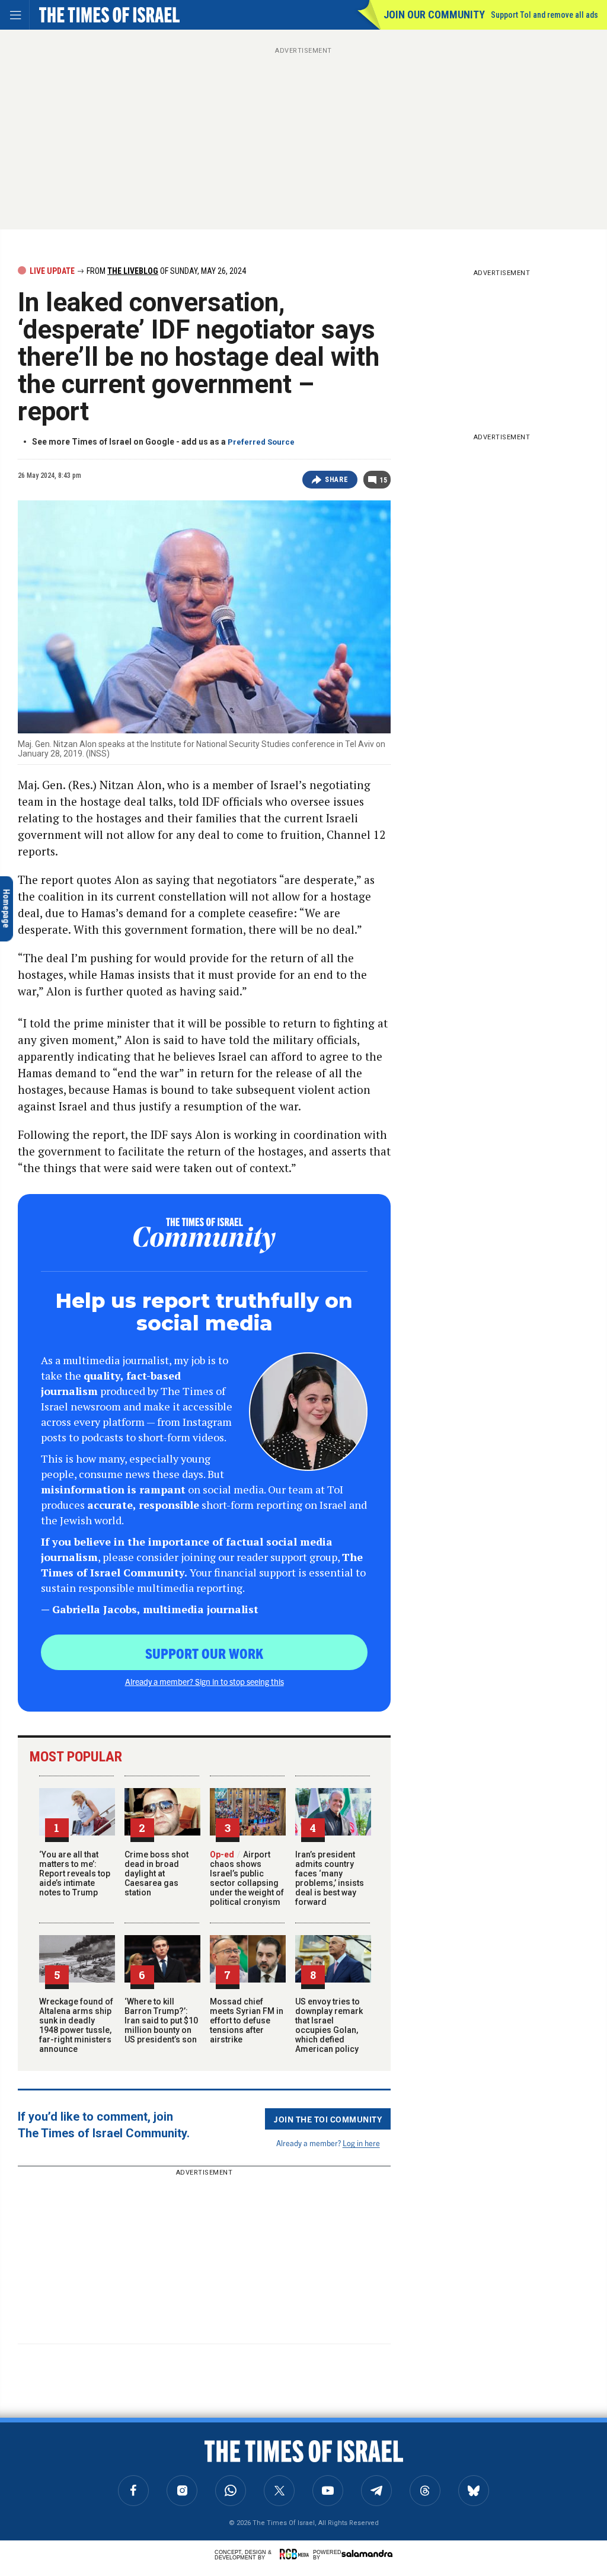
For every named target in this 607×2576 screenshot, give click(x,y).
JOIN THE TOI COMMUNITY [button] (328, 2119)
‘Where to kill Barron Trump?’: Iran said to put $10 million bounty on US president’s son (161, 2020)
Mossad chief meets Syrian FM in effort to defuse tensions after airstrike (247, 2020)
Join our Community (434, 15)
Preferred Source (261, 442)
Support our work (204, 1653)
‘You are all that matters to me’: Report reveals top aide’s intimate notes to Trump (75, 1873)
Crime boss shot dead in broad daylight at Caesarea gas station (156, 1873)
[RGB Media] (296, 2554)
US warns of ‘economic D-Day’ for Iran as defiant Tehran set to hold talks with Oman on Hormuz (122, 2476)
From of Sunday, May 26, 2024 (165, 271)
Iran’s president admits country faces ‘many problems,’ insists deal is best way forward (330, 1878)
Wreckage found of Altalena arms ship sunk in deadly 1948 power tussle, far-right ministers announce (76, 2025)
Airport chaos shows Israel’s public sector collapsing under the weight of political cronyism (247, 1878)
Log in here (361, 2143)
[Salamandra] (367, 2553)
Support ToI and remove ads (544, 15)
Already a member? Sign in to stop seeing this (205, 1681)
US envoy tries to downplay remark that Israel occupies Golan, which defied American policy (329, 2025)
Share (336, 480)
